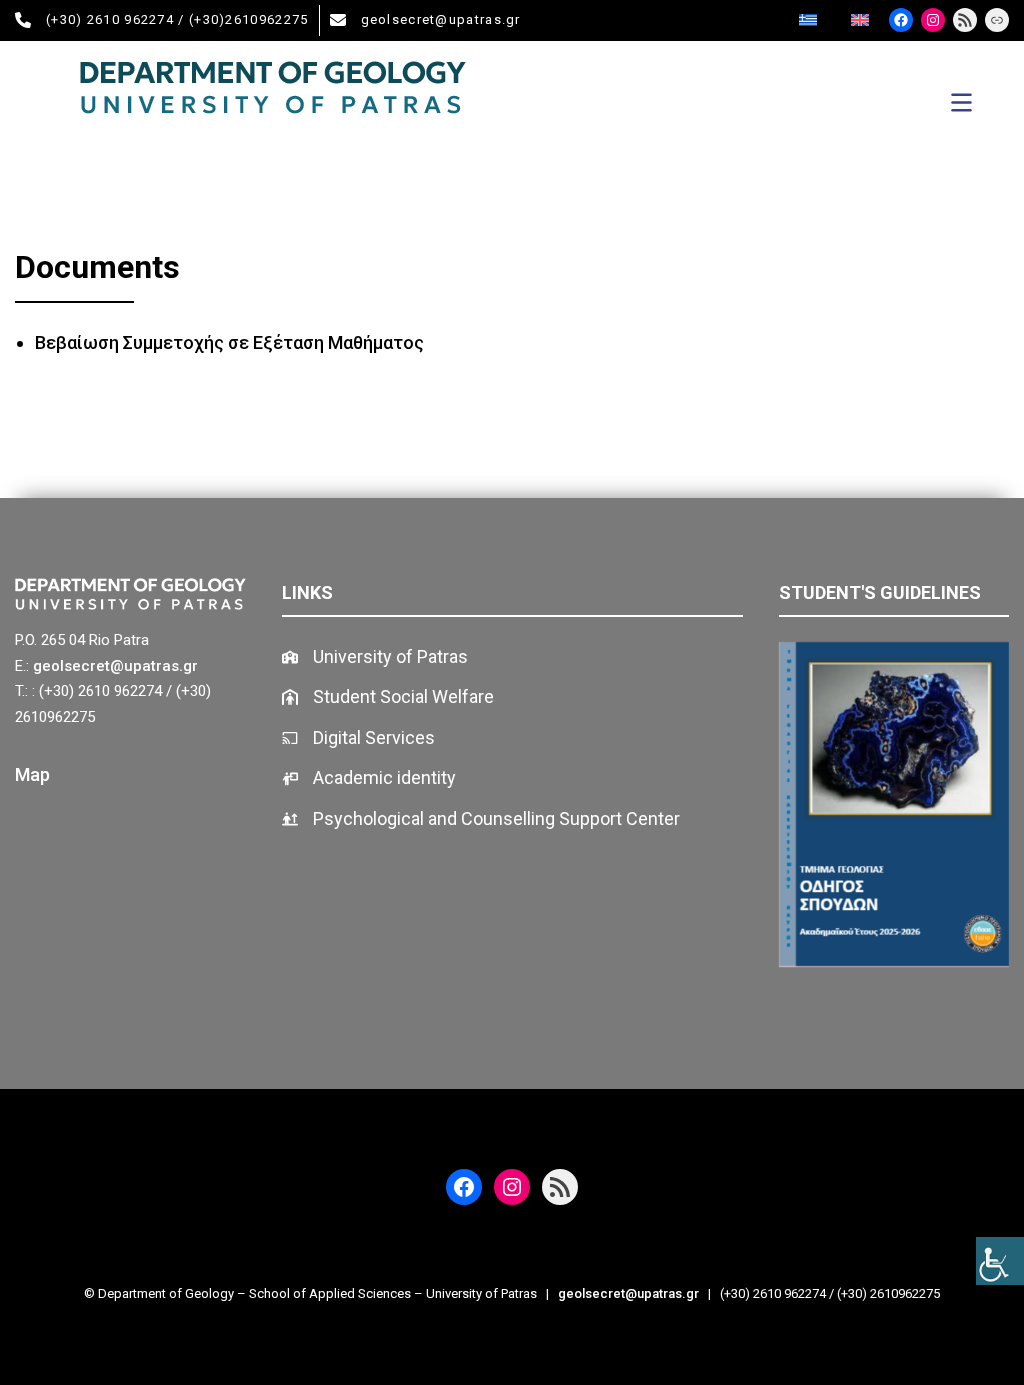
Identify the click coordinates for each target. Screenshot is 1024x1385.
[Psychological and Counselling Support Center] (481, 819)
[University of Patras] (375, 657)
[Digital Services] (358, 738)
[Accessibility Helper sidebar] (1000, 1261)
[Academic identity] (369, 778)
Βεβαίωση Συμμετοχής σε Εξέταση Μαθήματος (229, 342)
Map (32, 774)
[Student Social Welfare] (388, 697)
